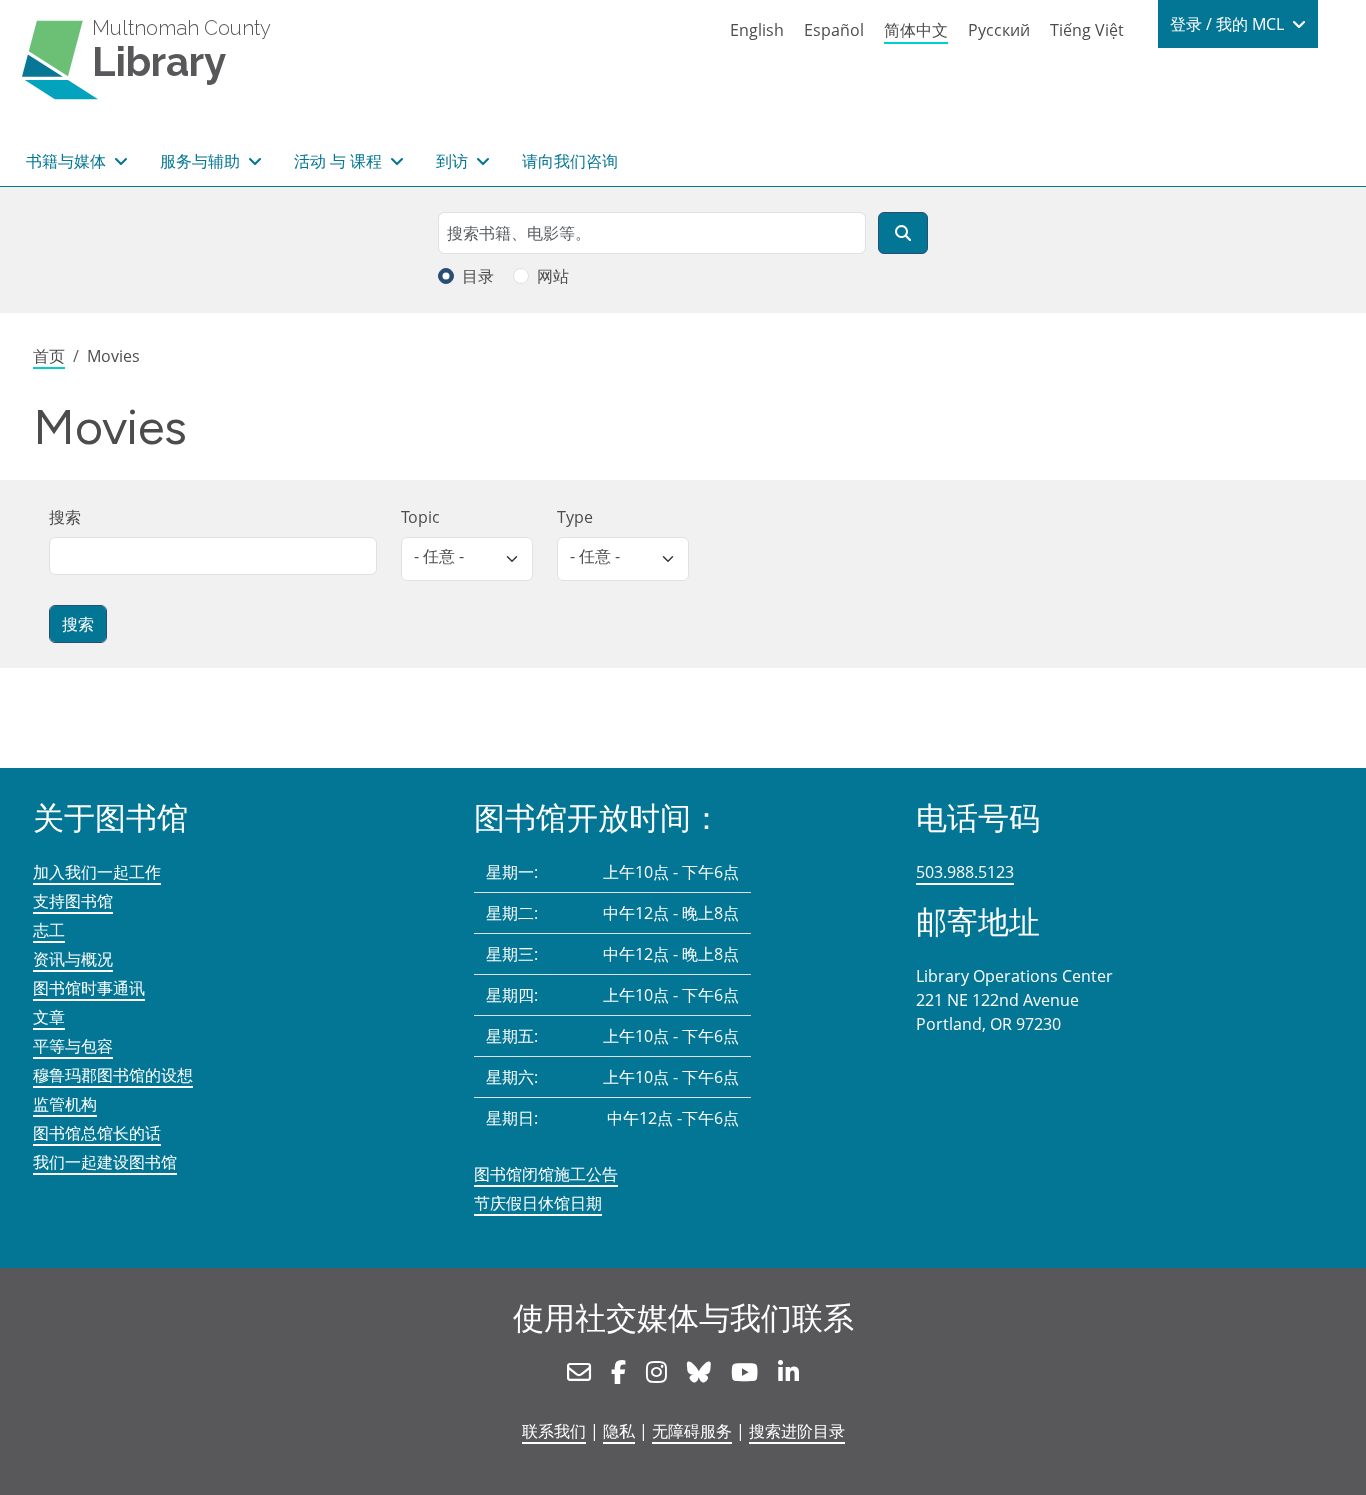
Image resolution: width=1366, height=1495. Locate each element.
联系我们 (554, 1431)
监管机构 (65, 1104)
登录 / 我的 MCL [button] (1229, 24)
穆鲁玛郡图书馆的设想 (113, 1075)
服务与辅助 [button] (202, 161)
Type (575, 517)
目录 (478, 276)
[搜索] (903, 233)
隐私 (619, 1431)
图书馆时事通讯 (89, 988)
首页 (49, 356)
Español (834, 30)
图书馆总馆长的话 (97, 1133)
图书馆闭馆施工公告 (546, 1174)
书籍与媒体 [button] (68, 161)
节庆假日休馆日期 (538, 1203)
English (757, 30)
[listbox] (467, 559)
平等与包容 (73, 1046)
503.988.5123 (965, 872)
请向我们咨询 (570, 161)
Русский (999, 30)
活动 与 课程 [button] (340, 161)
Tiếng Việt (1087, 30)
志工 (49, 930)
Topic (420, 517)
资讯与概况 (73, 959)
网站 (553, 276)
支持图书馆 (73, 901)
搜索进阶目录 (797, 1431)
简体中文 (916, 30)
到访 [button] (454, 161)
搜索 (65, 517)
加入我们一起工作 (97, 872)
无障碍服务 (692, 1431)
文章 (49, 1017)
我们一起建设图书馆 (105, 1162)
